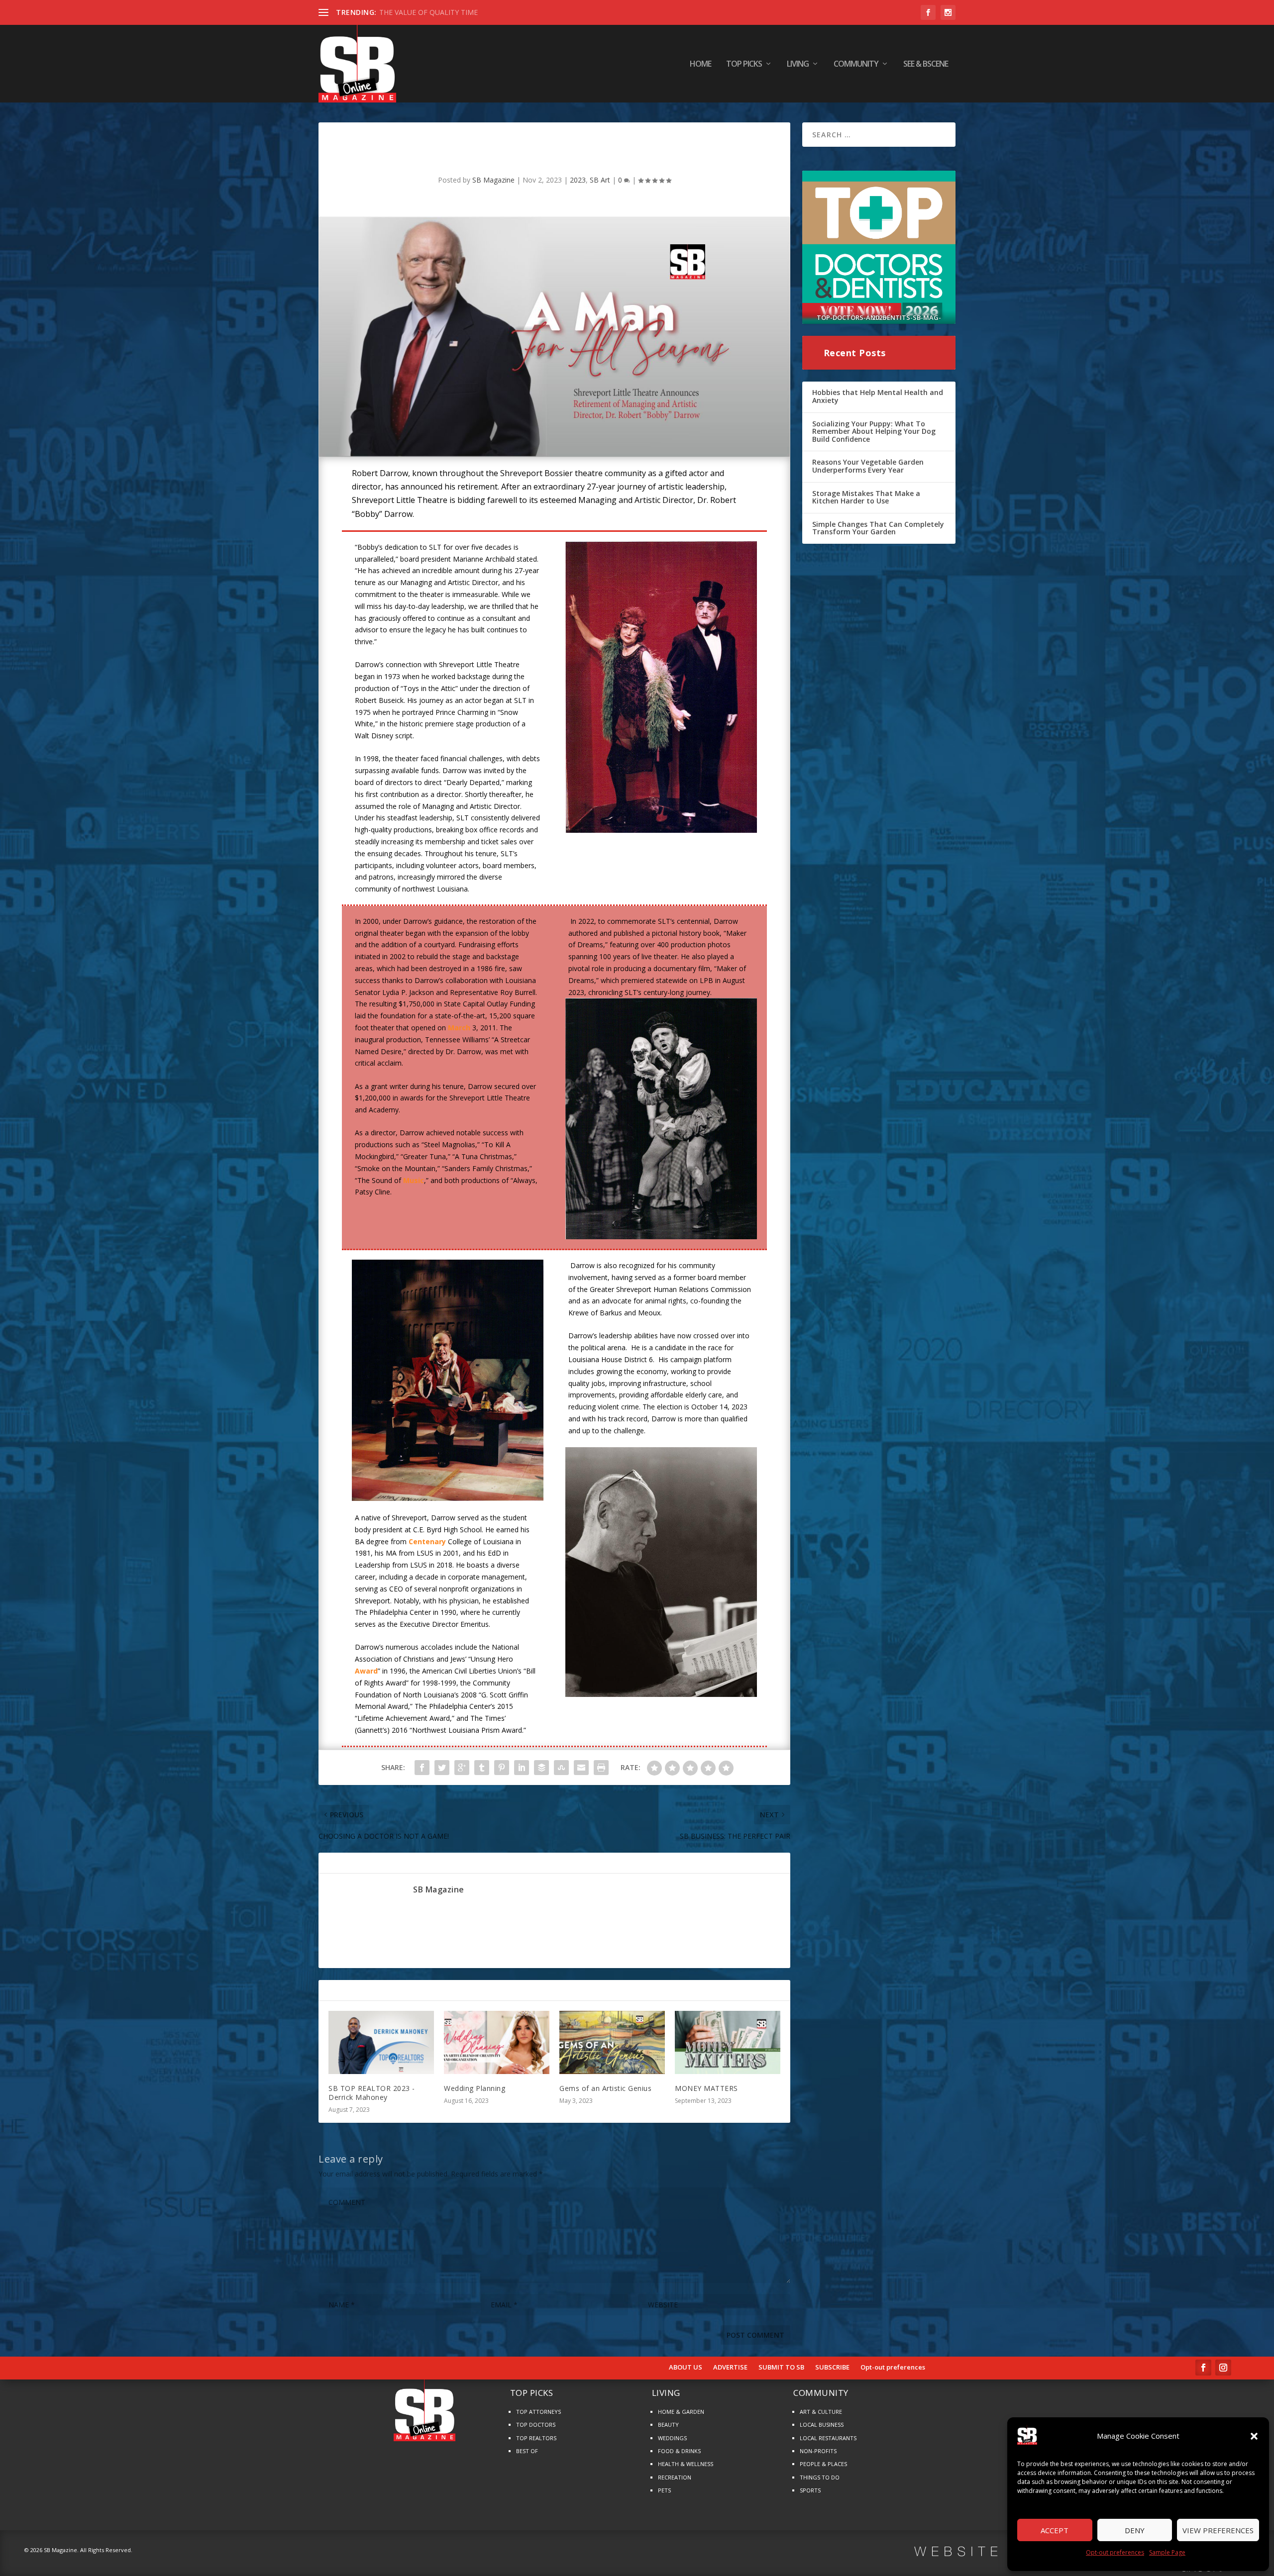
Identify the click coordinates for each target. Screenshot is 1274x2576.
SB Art (600, 180)
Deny (1135, 2530)
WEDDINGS (672, 2438)
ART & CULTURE (821, 2412)
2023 (578, 180)
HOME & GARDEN (681, 2412)
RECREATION (675, 2477)
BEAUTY (668, 2425)
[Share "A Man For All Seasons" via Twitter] (442, 1768)
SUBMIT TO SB (781, 2368)
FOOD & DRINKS (679, 2451)
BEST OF (527, 2451)
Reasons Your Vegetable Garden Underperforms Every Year (868, 466)
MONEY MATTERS (706, 2088)
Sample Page (1167, 2552)
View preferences (1218, 2530)
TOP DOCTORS (536, 2425)
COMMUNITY (856, 64)
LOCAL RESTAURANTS (828, 2438)
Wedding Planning (475, 2088)
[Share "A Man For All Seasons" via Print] (601, 1768)
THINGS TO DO (820, 2477)
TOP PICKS (744, 64)
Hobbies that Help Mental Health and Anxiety (878, 396)
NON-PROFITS (818, 2451)
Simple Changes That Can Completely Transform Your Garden (878, 528)
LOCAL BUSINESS (822, 2425)
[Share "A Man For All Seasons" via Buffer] (541, 1768)
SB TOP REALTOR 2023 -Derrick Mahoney (372, 2093)
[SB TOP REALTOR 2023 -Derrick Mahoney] (381, 2042)
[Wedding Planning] (497, 2042)
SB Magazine (493, 180)
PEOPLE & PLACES (823, 2464)
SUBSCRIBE (832, 2368)
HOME (700, 64)
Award (366, 1671)
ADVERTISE (730, 2368)
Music (414, 1180)
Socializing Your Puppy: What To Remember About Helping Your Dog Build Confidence (874, 431)
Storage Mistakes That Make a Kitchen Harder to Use (866, 497)
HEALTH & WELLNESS (686, 2464)
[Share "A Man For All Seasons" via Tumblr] (482, 1768)
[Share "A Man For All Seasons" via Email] (581, 1768)
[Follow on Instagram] (1223, 2368)
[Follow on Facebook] (1203, 2368)
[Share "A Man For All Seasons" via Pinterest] (502, 1768)
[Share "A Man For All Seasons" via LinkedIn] (522, 1768)
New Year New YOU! (412, 12)
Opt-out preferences (1115, 2552)
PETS (664, 2490)
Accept (1055, 2530)
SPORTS (810, 2490)
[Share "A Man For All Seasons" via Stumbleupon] (561, 1768)
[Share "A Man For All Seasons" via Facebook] (422, 1768)
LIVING (798, 64)
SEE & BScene (926, 64)
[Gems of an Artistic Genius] (612, 2042)
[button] (1254, 2436)
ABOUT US (686, 2368)
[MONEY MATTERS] (728, 2042)
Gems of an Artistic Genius (605, 2088)
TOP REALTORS (536, 2438)
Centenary (427, 1541)
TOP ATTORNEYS (538, 2412)
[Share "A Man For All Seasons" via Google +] (462, 1768)
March (459, 1028)
